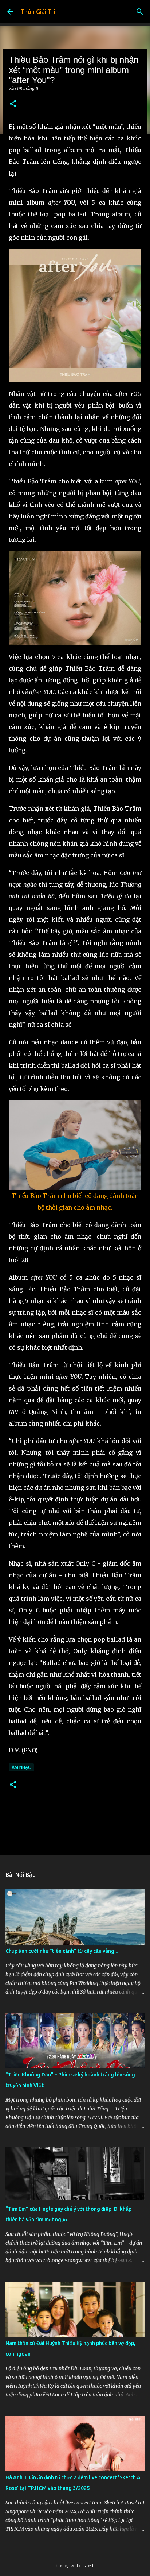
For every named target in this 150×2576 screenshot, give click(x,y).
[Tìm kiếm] (140, 12)
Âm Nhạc (21, 1767)
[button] (13, 104)
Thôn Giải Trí (38, 12)
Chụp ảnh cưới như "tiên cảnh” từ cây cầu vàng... (62, 1951)
